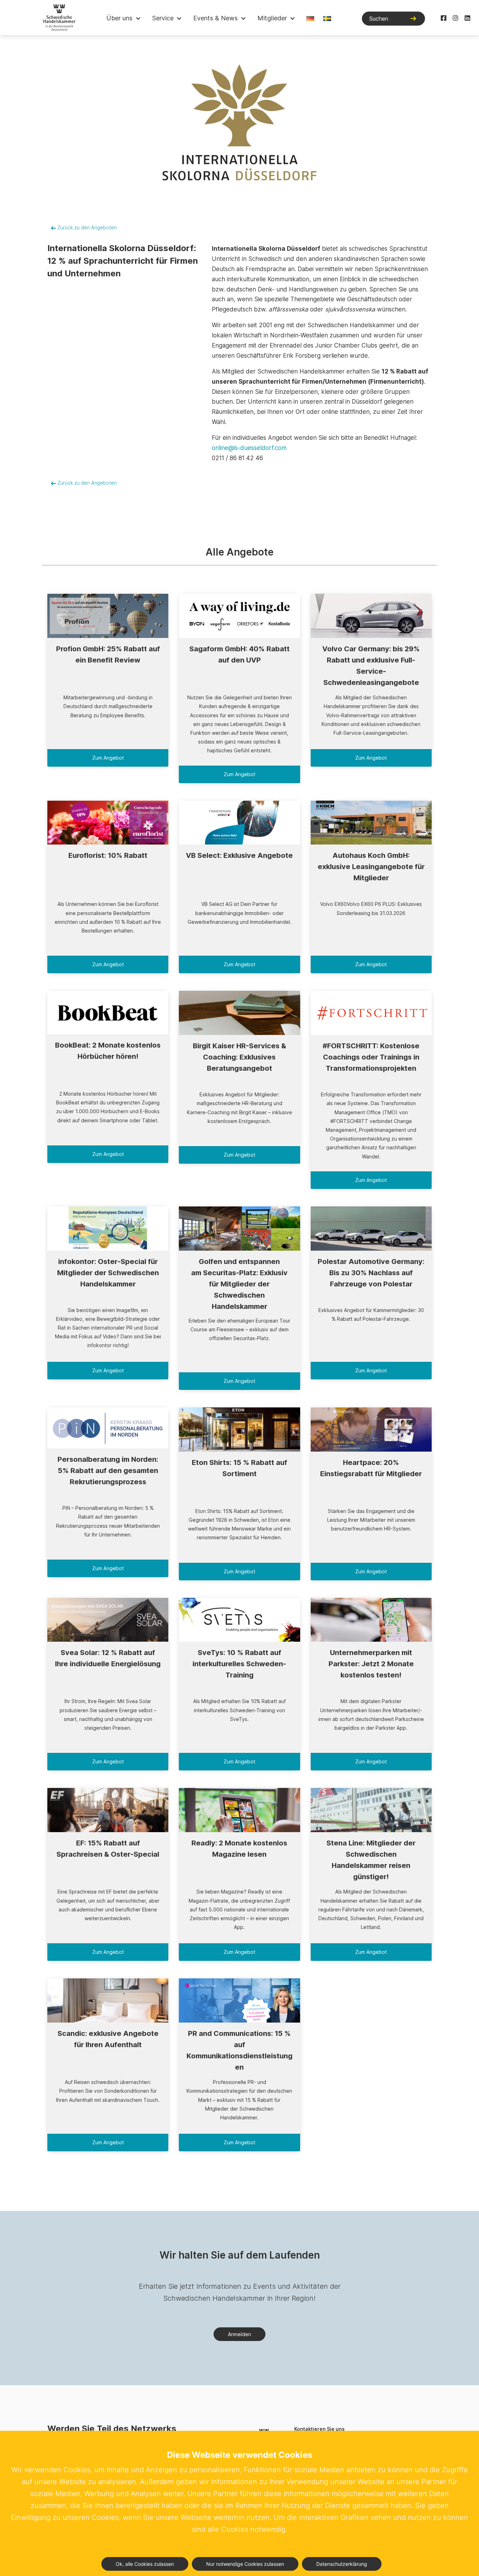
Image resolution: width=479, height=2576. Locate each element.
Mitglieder (272, 18)
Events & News (215, 18)
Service (163, 18)
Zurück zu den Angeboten (86, 228)
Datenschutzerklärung (342, 2564)
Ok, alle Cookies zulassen (145, 2564)
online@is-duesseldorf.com (249, 448)
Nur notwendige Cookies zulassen (245, 2564)
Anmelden (239, 2334)
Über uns (119, 18)
